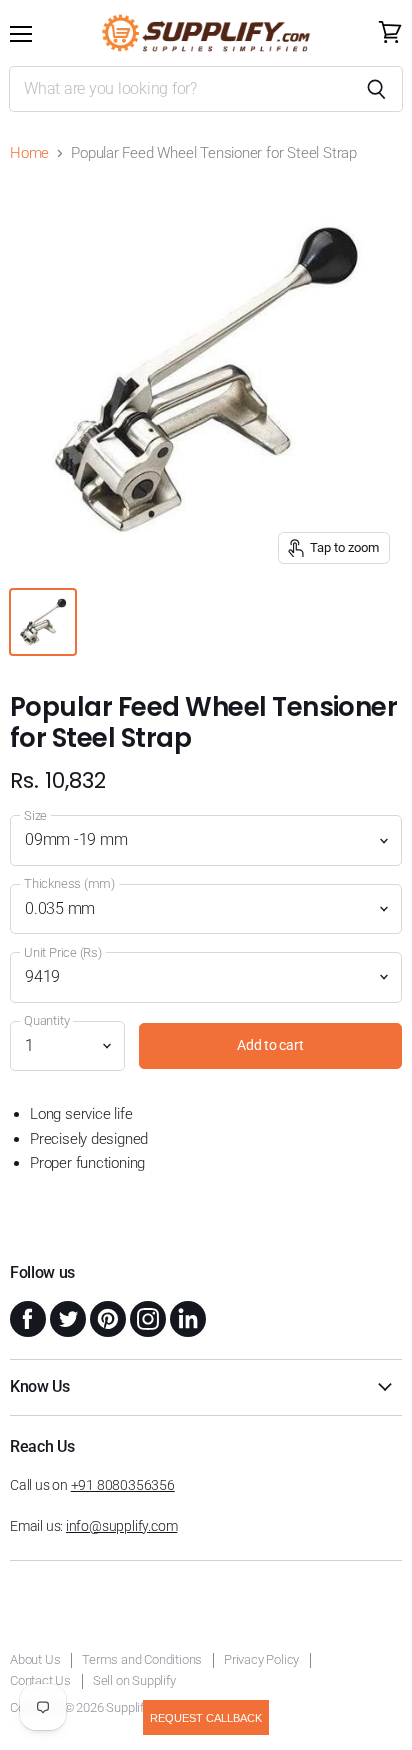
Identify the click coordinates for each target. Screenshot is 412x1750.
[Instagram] (146, 1317)
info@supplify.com (121, 1526)
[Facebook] (26, 1317)
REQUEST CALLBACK (206, 1718)
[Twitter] (66, 1317)
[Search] (376, 89)
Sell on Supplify (134, 1680)
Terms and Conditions (142, 1659)
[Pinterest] (106, 1317)
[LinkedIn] (186, 1317)
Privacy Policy (261, 1659)
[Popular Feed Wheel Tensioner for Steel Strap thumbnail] (43, 622)
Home (29, 153)
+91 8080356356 (123, 1485)
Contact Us (40, 1680)
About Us (35, 1659)
